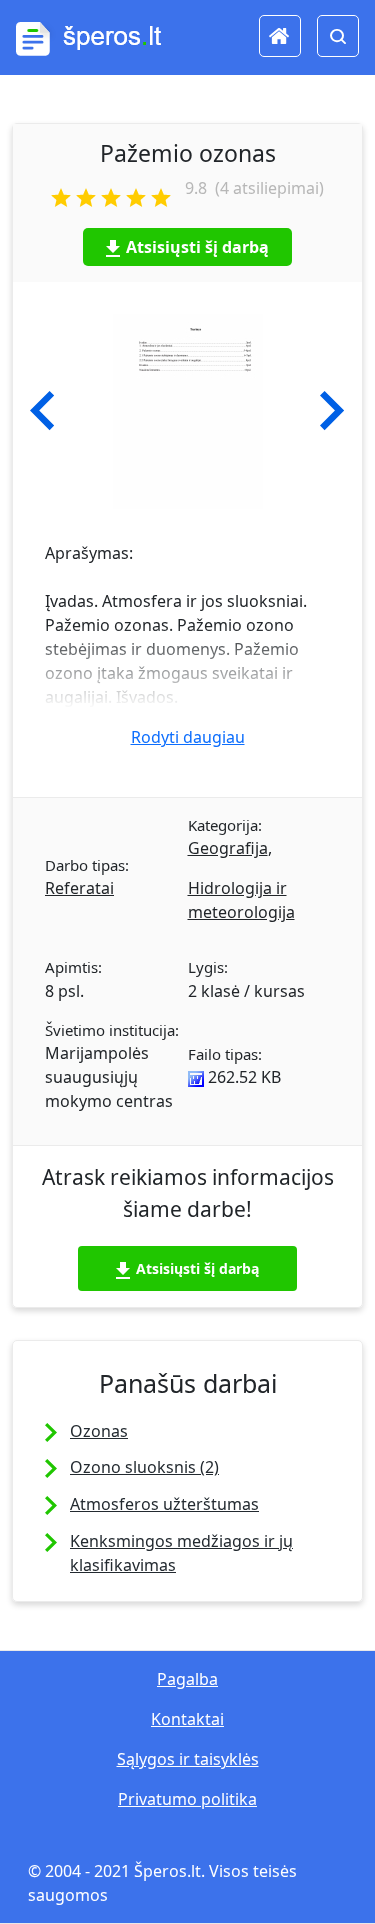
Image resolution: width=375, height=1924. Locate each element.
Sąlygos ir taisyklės (188, 1759)
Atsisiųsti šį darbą (197, 247)
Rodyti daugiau (188, 737)
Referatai (79, 888)
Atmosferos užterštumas (164, 1504)
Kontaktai (187, 1719)
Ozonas (99, 1431)
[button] (42, 411)
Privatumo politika (187, 1799)
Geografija (228, 848)
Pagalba (187, 1679)
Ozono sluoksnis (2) (144, 1467)
